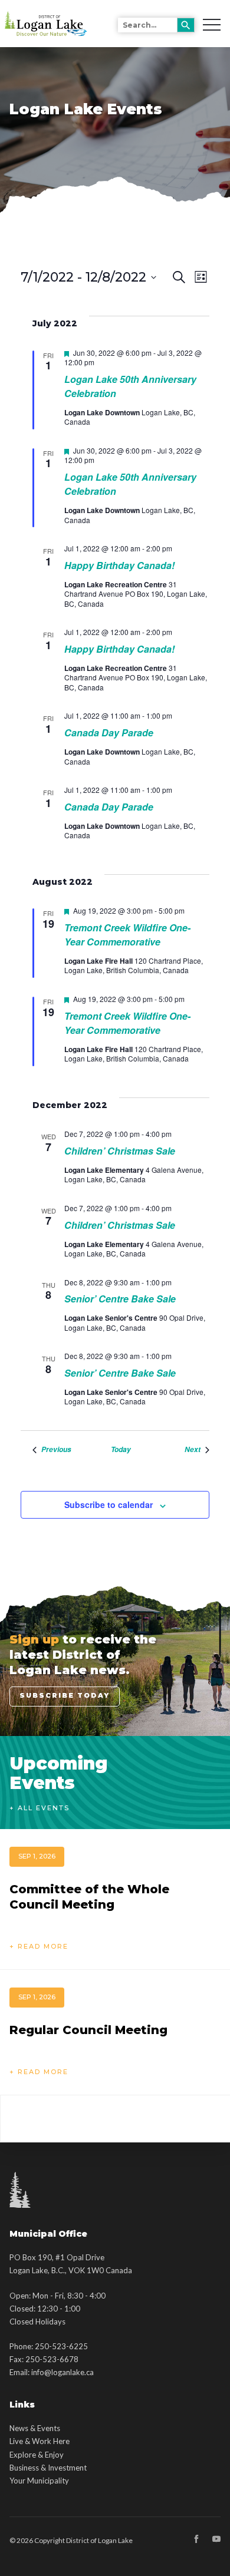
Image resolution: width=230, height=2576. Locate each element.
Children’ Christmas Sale (120, 1151)
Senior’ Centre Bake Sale (120, 1299)
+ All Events (40, 1808)
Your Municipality (39, 2481)
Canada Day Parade (109, 733)
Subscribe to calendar (109, 1504)
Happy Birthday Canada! (119, 565)
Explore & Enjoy (37, 2455)
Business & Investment (48, 2468)
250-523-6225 (61, 2346)
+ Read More (39, 1946)
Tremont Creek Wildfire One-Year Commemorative (127, 935)
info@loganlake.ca (63, 2372)
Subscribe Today (65, 1695)
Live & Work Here (40, 2441)
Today (121, 1450)
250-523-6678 (52, 2359)
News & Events (35, 2428)
